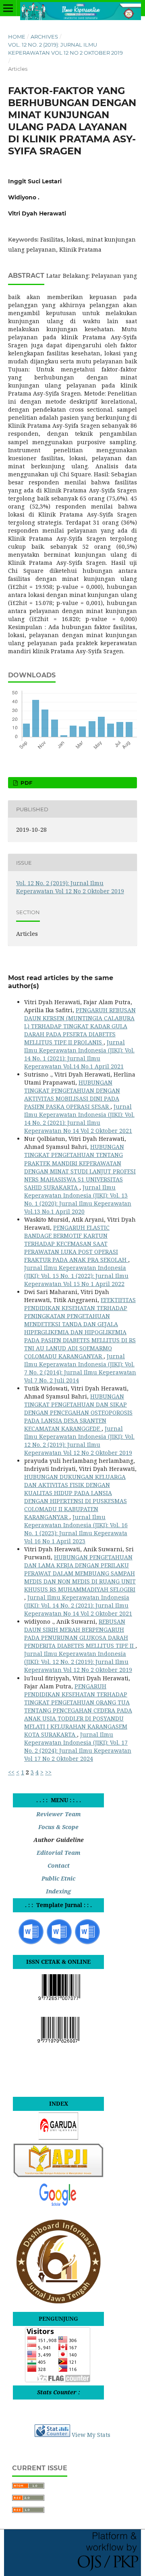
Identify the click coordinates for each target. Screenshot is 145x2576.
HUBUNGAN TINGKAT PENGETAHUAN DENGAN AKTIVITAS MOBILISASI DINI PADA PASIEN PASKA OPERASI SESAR (72, 1094)
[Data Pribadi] (59, 1943)
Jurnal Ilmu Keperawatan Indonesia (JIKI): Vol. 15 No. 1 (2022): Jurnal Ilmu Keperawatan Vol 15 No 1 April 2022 (76, 1276)
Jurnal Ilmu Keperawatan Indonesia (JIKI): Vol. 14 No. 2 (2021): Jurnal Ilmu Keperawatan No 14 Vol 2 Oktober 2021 (79, 1119)
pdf (26, 783)
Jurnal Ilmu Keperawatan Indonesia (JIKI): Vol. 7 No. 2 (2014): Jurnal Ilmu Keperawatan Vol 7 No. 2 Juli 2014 (80, 1368)
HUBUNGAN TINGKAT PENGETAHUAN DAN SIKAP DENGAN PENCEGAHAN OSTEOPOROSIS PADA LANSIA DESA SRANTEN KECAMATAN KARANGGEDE (78, 1412)
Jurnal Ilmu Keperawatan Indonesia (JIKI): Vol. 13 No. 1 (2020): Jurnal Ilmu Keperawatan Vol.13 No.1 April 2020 (78, 1199)
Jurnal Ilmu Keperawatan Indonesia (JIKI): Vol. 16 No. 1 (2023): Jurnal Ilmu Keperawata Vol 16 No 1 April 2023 (76, 1529)
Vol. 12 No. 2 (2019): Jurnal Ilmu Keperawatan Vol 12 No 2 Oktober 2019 (65, 49)
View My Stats (91, 2435)
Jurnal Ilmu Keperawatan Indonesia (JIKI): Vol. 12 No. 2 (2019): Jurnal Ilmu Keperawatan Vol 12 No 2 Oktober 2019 (79, 1441)
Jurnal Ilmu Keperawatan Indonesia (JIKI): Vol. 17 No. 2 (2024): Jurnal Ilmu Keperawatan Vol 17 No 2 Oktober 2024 (78, 1746)
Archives (44, 37)
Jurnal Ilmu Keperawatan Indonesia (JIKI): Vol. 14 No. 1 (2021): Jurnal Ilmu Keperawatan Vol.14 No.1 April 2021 (79, 1054)
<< (11, 1772)
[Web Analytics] (52, 2435)
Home (17, 37)
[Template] (31, 1943)
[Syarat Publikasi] (87, 1943)
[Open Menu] (8, 8)
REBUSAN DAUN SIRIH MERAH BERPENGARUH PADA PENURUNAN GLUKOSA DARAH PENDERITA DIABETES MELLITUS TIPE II (80, 1634)
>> (48, 1772)
